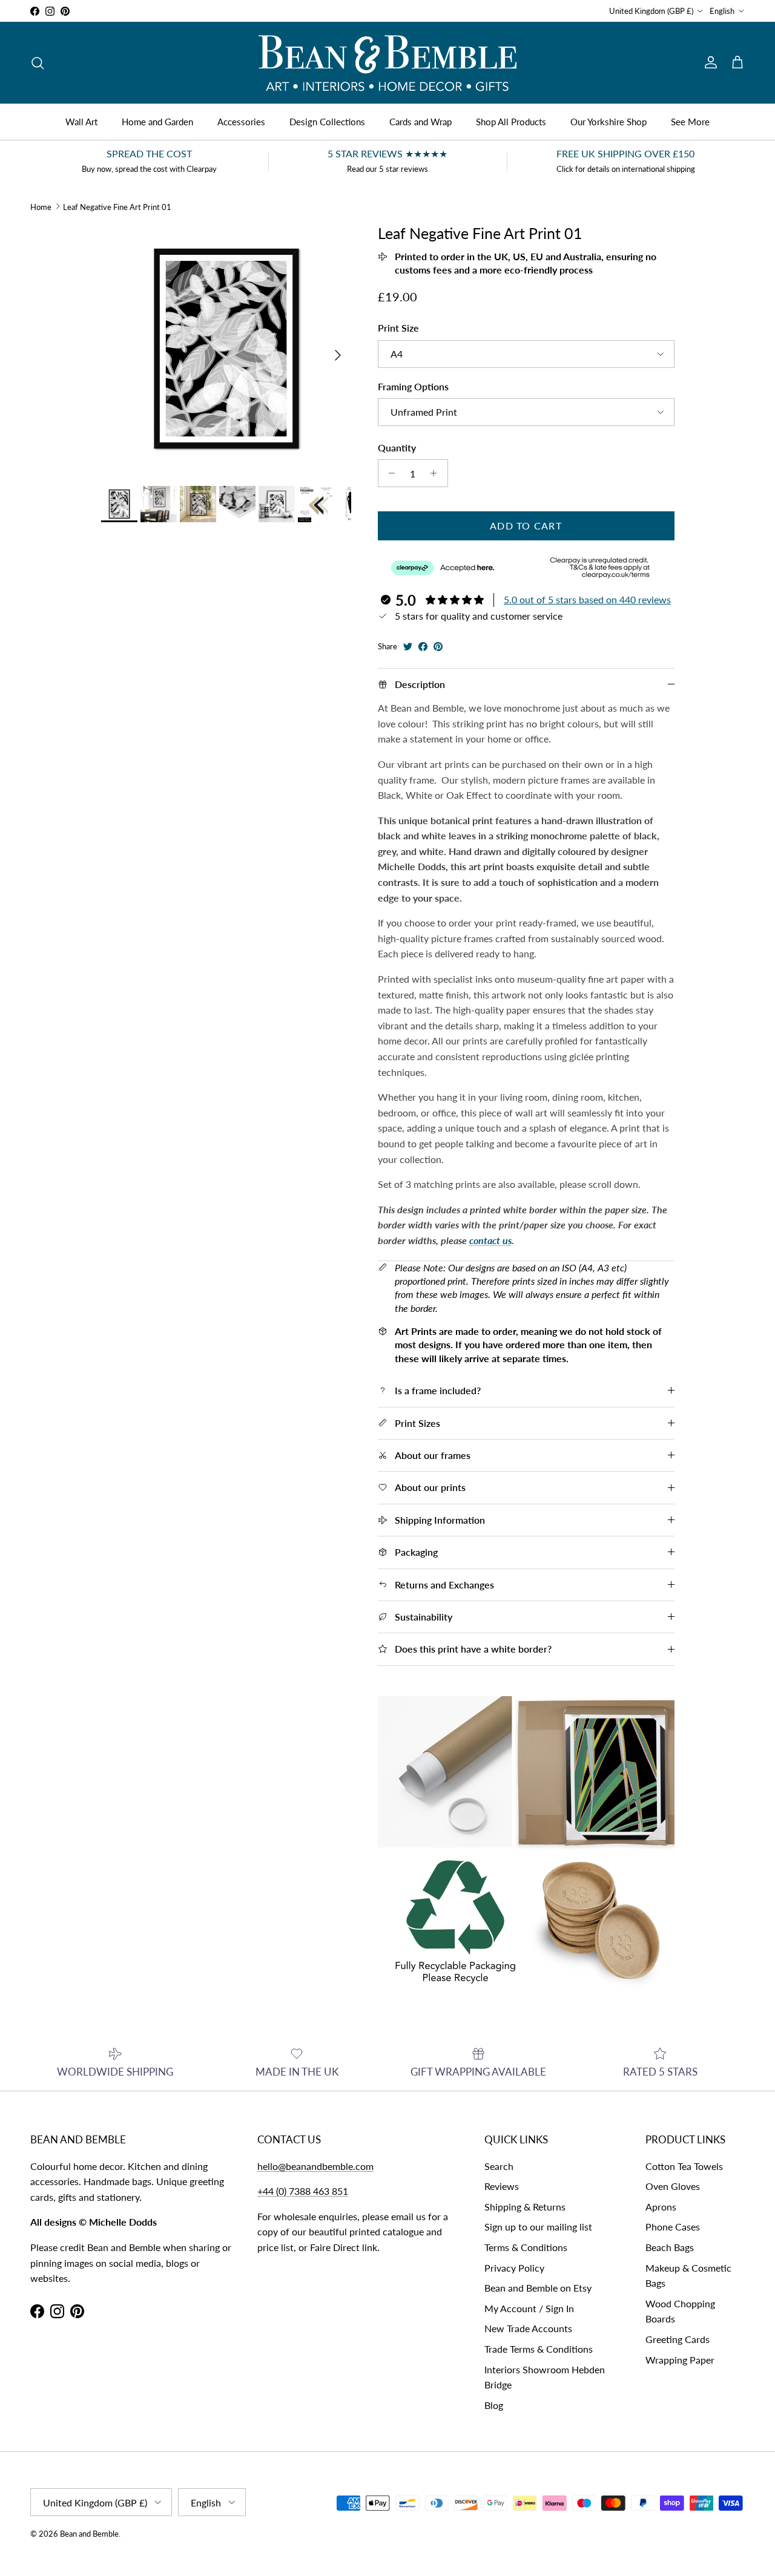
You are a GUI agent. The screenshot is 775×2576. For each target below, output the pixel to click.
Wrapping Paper (680, 2360)
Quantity (397, 447)
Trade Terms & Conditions (539, 2349)
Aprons (661, 2207)
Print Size (398, 328)
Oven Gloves (673, 2186)
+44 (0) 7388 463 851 (303, 2191)
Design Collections (327, 122)
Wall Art (81, 122)
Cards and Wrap (420, 122)
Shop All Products (511, 122)
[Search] (38, 63)
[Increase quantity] (437, 473)
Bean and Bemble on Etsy (538, 2288)
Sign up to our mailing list (538, 2227)
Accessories (241, 122)
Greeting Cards (678, 2339)
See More (690, 122)
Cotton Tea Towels (684, 2166)
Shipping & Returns (525, 2207)
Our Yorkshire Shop (608, 122)
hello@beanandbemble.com (315, 2166)
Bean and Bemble (89, 2534)
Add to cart (526, 526)
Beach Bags (670, 2247)
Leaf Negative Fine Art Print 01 (117, 206)
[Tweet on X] (408, 647)
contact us (490, 1240)
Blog (494, 2405)
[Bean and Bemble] (387, 63)
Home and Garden (157, 122)
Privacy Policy (514, 2268)
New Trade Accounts (528, 2328)
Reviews (502, 2186)
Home (41, 206)
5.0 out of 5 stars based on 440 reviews (587, 599)
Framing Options (413, 386)
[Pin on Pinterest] (438, 647)
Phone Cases (673, 2227)
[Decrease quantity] (389, 473)
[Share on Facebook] (423, 647)
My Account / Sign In (529, 2308)
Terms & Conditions (526, 2247)
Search (499, 2166)
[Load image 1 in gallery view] (226, 349)
